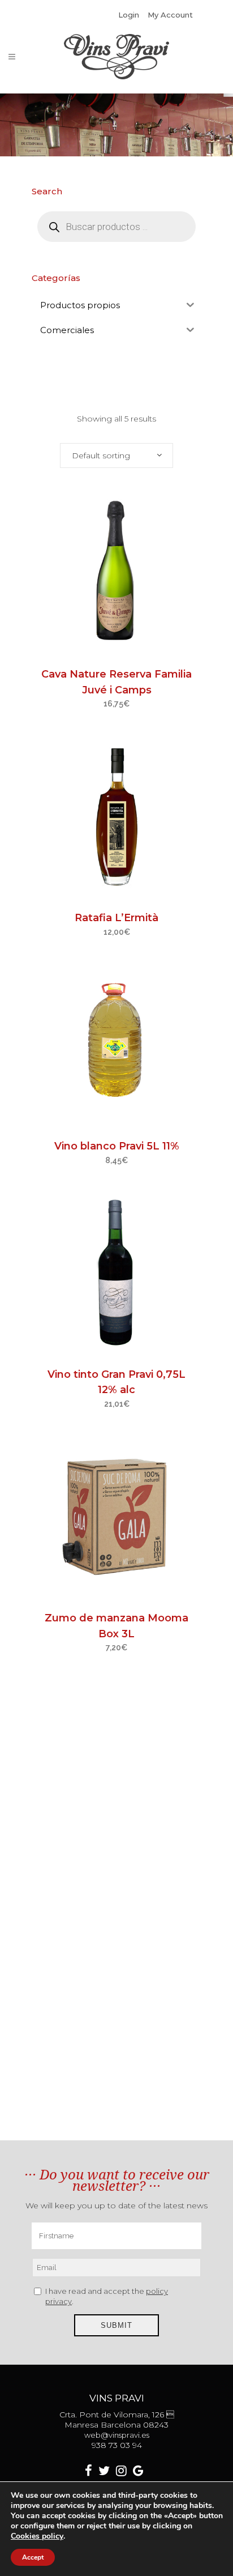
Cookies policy (37, 2536)
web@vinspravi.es (117, 2435)
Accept (33, 2557)
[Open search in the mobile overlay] (116, 227)
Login (129, 15)
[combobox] (116, 455)
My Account (170, 15)
